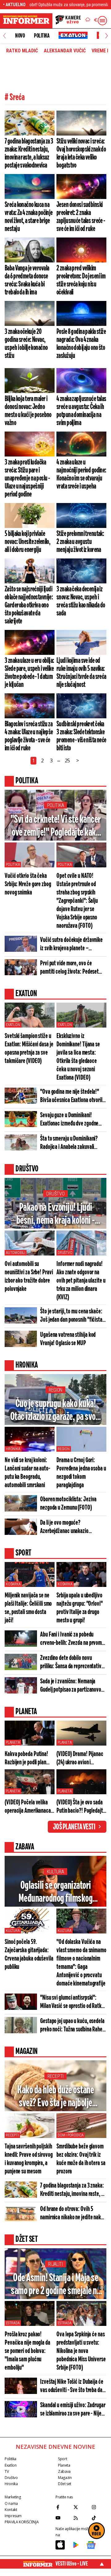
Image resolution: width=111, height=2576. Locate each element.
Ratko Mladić (22, 51)
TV (7, 2471)
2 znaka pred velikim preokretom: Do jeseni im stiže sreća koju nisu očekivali (81, 280)
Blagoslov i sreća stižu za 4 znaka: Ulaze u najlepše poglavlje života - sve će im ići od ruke (29, 736)
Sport (62, 2459)
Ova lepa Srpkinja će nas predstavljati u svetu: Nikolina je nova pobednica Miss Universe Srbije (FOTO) (81, 2351)
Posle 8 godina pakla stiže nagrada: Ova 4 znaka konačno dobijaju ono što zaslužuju (81, 344)
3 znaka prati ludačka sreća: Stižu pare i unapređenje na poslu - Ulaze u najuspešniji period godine (27, 478)
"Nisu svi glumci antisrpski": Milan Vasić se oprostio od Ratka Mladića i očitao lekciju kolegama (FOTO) (73, 2002)
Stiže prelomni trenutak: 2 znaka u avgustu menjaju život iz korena (80, 542)
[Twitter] (81, 2507)
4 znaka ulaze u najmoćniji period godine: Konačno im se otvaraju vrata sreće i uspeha (81, 474)
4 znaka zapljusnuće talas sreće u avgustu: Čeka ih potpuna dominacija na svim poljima (81, 411)
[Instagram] (99, 2507)
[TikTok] (99, 2518)
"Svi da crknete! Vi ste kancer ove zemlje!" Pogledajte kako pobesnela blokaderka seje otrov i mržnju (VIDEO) (56, 827)
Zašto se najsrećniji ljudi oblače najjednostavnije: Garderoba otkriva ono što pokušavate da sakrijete (29, 605)
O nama (11, 2503)
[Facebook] (63, 2507)
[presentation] (4, 36)
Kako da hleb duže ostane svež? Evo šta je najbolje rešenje (55, 2097)
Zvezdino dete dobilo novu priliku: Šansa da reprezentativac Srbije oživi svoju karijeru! (73, 1662)
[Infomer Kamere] (68, 21)
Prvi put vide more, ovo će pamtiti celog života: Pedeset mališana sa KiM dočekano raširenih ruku (69, 968)
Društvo (55, 1194)
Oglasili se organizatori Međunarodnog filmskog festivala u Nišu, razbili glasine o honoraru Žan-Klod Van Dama (55, 1893)
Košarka (13, 1584)
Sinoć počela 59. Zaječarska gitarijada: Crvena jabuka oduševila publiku (29, 1954)
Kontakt (11, 2510)
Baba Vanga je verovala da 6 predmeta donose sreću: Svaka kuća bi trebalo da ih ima (27, 280)
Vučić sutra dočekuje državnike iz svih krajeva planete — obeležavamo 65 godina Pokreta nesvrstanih (72, 944)
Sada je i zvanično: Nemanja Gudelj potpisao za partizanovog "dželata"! (72, 1686)
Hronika (13, 1449)
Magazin (65, 2478)
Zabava (64, 2471)
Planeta (13, 1742)
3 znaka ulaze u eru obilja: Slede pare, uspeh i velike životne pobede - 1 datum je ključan (29, 673)
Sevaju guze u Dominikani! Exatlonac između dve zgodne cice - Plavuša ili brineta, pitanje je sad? (72, 1120)
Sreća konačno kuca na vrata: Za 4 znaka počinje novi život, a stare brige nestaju (29, 217)
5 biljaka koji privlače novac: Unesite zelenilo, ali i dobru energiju (27, 542)
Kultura (55, 1872)
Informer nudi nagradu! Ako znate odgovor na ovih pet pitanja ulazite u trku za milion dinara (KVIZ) (81, 1281)
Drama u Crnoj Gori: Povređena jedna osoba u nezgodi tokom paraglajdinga (81, 1473)
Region (55, 1390)
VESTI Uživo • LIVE (72, 2564)
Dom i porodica (71, 2135)
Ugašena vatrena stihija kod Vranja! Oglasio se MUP (68, 1339)
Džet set (65, 2484)
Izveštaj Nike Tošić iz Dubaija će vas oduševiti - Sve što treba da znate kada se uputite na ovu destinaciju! (72, 2386)
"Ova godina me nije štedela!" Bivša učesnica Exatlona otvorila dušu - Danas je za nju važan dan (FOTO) (72, 1096)
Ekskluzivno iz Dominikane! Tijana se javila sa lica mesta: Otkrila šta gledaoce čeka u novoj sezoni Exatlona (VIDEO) (78, 1057)
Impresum (13, 2516)
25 (68, 761)
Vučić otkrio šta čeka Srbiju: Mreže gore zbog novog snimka (28, 884)
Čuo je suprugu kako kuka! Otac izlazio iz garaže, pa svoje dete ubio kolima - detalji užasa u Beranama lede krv (56, 1411)
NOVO (20, 36)
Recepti (55, 2076)
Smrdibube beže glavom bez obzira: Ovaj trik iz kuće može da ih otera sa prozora (81, 2159)
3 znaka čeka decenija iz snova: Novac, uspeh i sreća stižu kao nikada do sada (81, 601)
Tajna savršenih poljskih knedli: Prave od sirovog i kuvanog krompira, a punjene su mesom (29, 2159)
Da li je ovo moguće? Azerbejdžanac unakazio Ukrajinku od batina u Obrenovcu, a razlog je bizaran (73, 1527)
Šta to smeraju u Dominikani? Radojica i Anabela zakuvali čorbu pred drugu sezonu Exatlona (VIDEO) (69, 1143)
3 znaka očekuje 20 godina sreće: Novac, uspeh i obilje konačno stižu (26, 344)
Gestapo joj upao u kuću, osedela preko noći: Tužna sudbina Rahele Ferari (73, 2026)
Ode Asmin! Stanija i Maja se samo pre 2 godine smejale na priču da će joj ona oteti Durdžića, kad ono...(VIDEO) (55, 2285)
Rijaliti (55, 2264)
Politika (42, 36)
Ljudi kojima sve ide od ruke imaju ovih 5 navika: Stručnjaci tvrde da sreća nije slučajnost (81, 673)
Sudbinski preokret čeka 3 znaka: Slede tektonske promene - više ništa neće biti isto (81, 736)
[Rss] (81, 2518)
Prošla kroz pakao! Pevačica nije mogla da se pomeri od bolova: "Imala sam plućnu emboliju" (27, 2351)
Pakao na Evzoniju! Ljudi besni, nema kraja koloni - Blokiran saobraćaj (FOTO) (56, 1215)
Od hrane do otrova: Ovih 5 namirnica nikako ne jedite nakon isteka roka (73, 2213)
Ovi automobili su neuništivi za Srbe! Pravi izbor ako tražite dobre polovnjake (29, 1276)
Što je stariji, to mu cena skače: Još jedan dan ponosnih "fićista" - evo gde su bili (72, 1316)
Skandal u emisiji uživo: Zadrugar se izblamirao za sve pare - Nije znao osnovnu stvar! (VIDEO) (73, 2410)
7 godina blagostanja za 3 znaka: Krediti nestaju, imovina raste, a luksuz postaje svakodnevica (29, 153)
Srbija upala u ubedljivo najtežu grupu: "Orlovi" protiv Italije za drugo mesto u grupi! (80, 1608)
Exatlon (13, 1025)
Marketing (13, 2497)
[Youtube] (63, 2518)
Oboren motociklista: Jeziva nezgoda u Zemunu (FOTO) (68, 1503)
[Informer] (88, 21)
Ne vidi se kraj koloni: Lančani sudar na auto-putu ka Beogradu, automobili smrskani (27, 1473)
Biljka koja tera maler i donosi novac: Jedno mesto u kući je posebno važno (28, 411)
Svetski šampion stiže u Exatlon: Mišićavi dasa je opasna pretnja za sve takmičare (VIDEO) (29, 1049)
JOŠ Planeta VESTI (74, 1827)
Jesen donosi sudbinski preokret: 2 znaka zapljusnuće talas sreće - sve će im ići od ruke (81, 217)
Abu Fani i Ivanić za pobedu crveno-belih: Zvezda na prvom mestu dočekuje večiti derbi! (71, 1639)
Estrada (13, 2323)
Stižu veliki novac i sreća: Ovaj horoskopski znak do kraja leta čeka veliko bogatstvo (81, 153)
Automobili (16, 1253)
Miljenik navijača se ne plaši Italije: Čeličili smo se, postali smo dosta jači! (28, 1608)
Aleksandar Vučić (65, 51)
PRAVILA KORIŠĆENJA (22, 2522)
